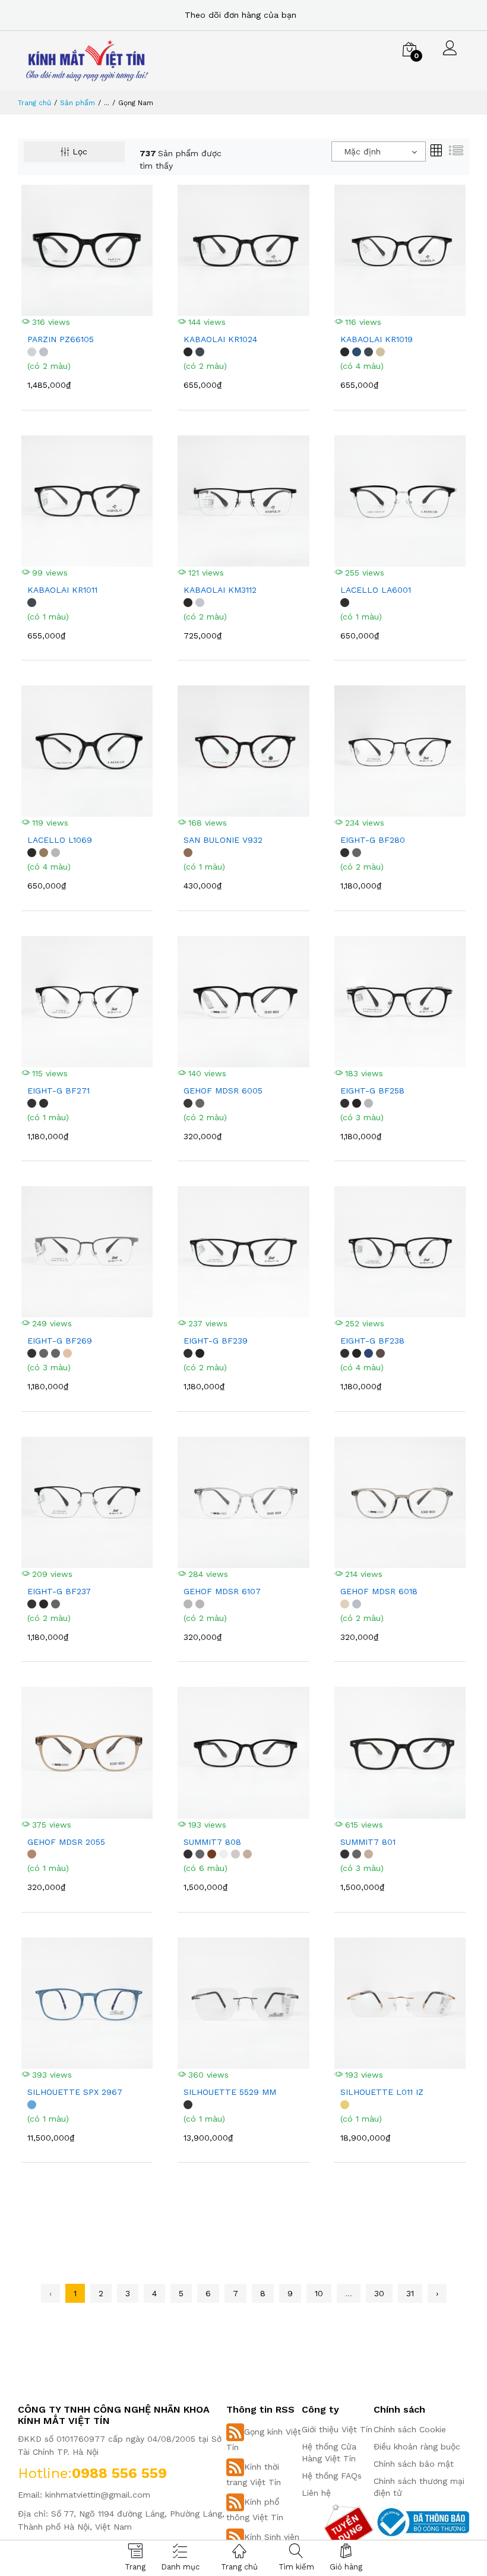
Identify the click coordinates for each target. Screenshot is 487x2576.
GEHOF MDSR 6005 (223, 1091)
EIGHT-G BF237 (59, 1591)
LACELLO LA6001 (376, 590)
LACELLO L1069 (60, 840)
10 (319, 2293)
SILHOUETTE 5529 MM (230, 2092)
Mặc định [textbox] (362, 151)
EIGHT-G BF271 (58, 1091)
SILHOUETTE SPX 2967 (75, 2092)
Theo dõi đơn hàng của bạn (241, 15)
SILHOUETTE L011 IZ (382, 2092)
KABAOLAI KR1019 (377, 339)
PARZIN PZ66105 (61, 339)
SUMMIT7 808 (212, 1842)
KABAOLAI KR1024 (220, 339)
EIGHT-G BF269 (60, 1341)
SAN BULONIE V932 (223, 840)
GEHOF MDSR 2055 (66, 1842)
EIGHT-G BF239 (216, 1341)
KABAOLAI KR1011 (62, 590)
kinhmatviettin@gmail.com (98, 2495)
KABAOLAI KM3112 (220, 590)
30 (379, 2293)
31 (410, 2293)
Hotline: (45, 2473)
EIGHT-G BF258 (372, 1091)
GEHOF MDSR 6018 (379, 1591)
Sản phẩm (78, 103)
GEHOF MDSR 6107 (222, 1591)
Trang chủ (34, 103)
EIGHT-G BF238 (372, 1341)
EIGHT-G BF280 (373, 840)
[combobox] (379, 151)
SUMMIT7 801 (368, 1842)
